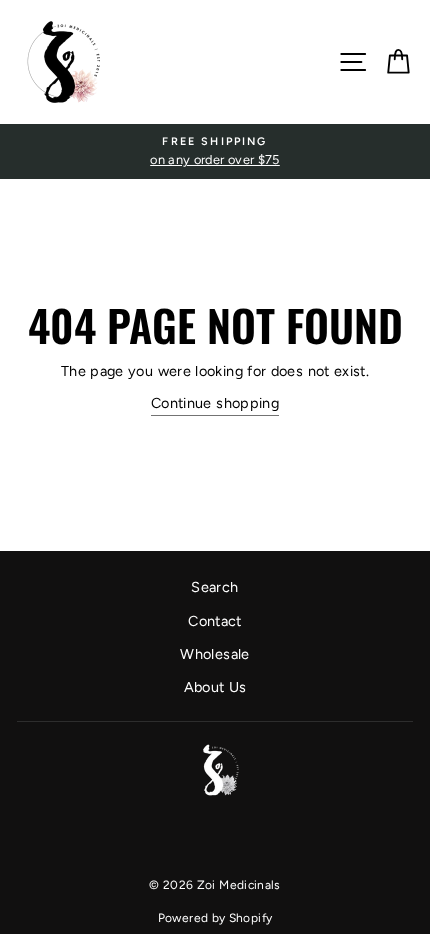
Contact (215, 621)
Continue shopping (215, 403)
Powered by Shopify (215, 918)
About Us (215, 687)
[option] (215, 151)
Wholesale (214, 654)
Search (214, 587)
